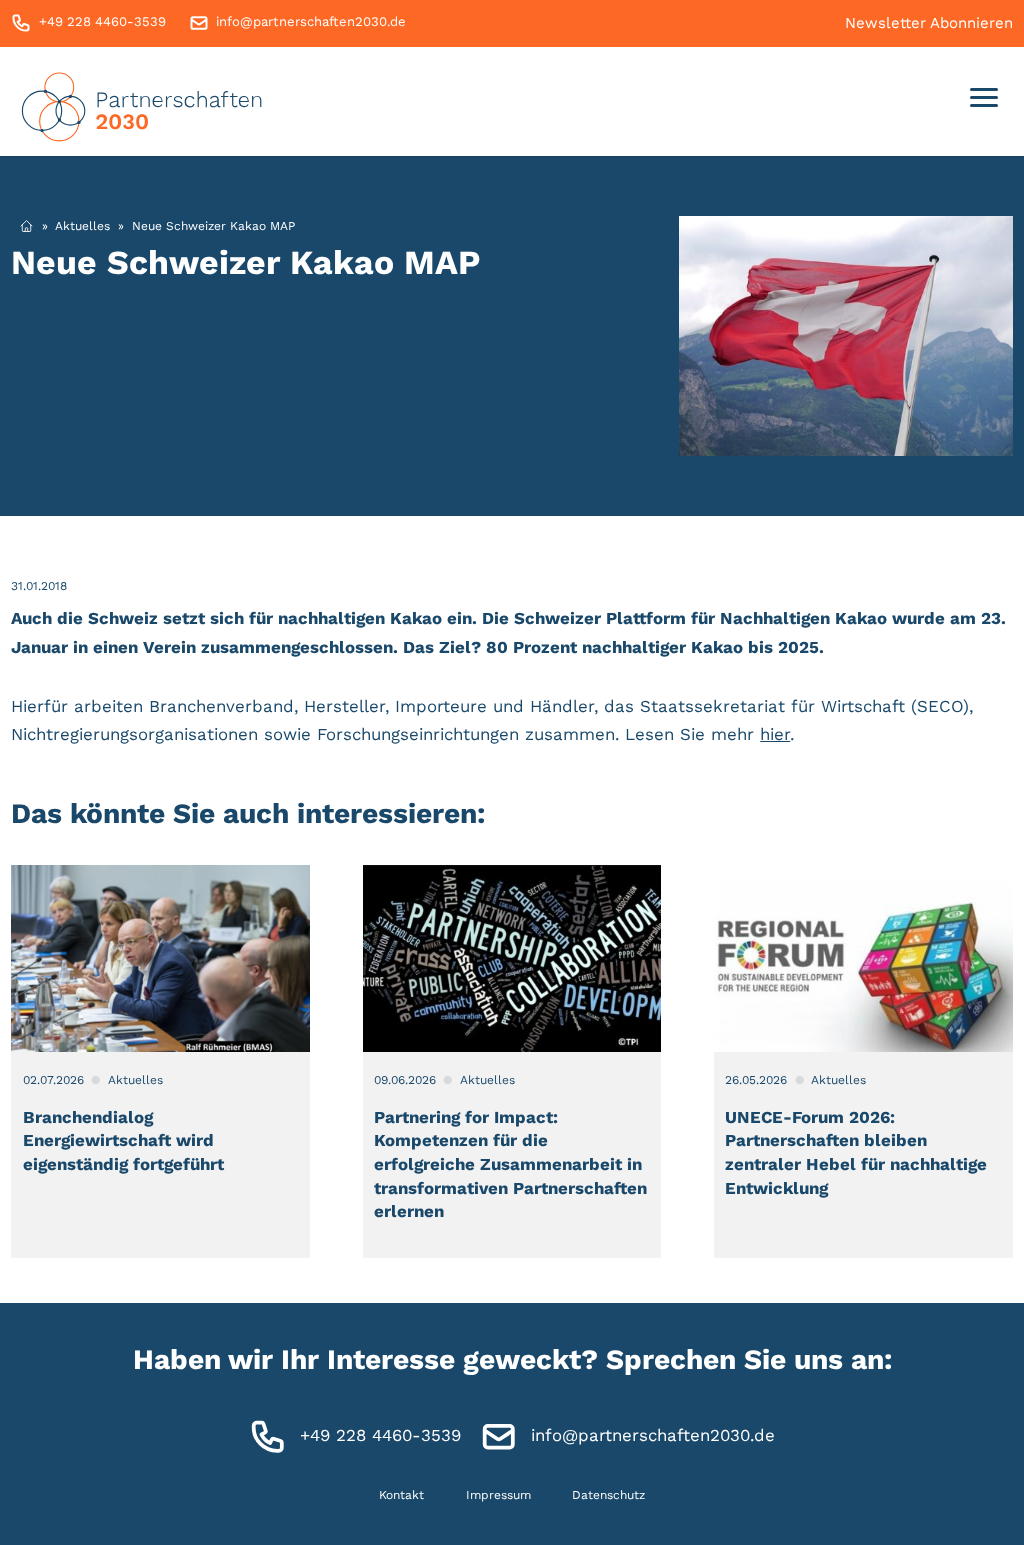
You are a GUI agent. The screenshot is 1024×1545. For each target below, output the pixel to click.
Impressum (498, 1494)
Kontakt (401, 1494)
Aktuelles (82, 226)
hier (775, 734)
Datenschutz (608, 1494)
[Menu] (984, 101)
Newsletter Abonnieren (929, 23)
